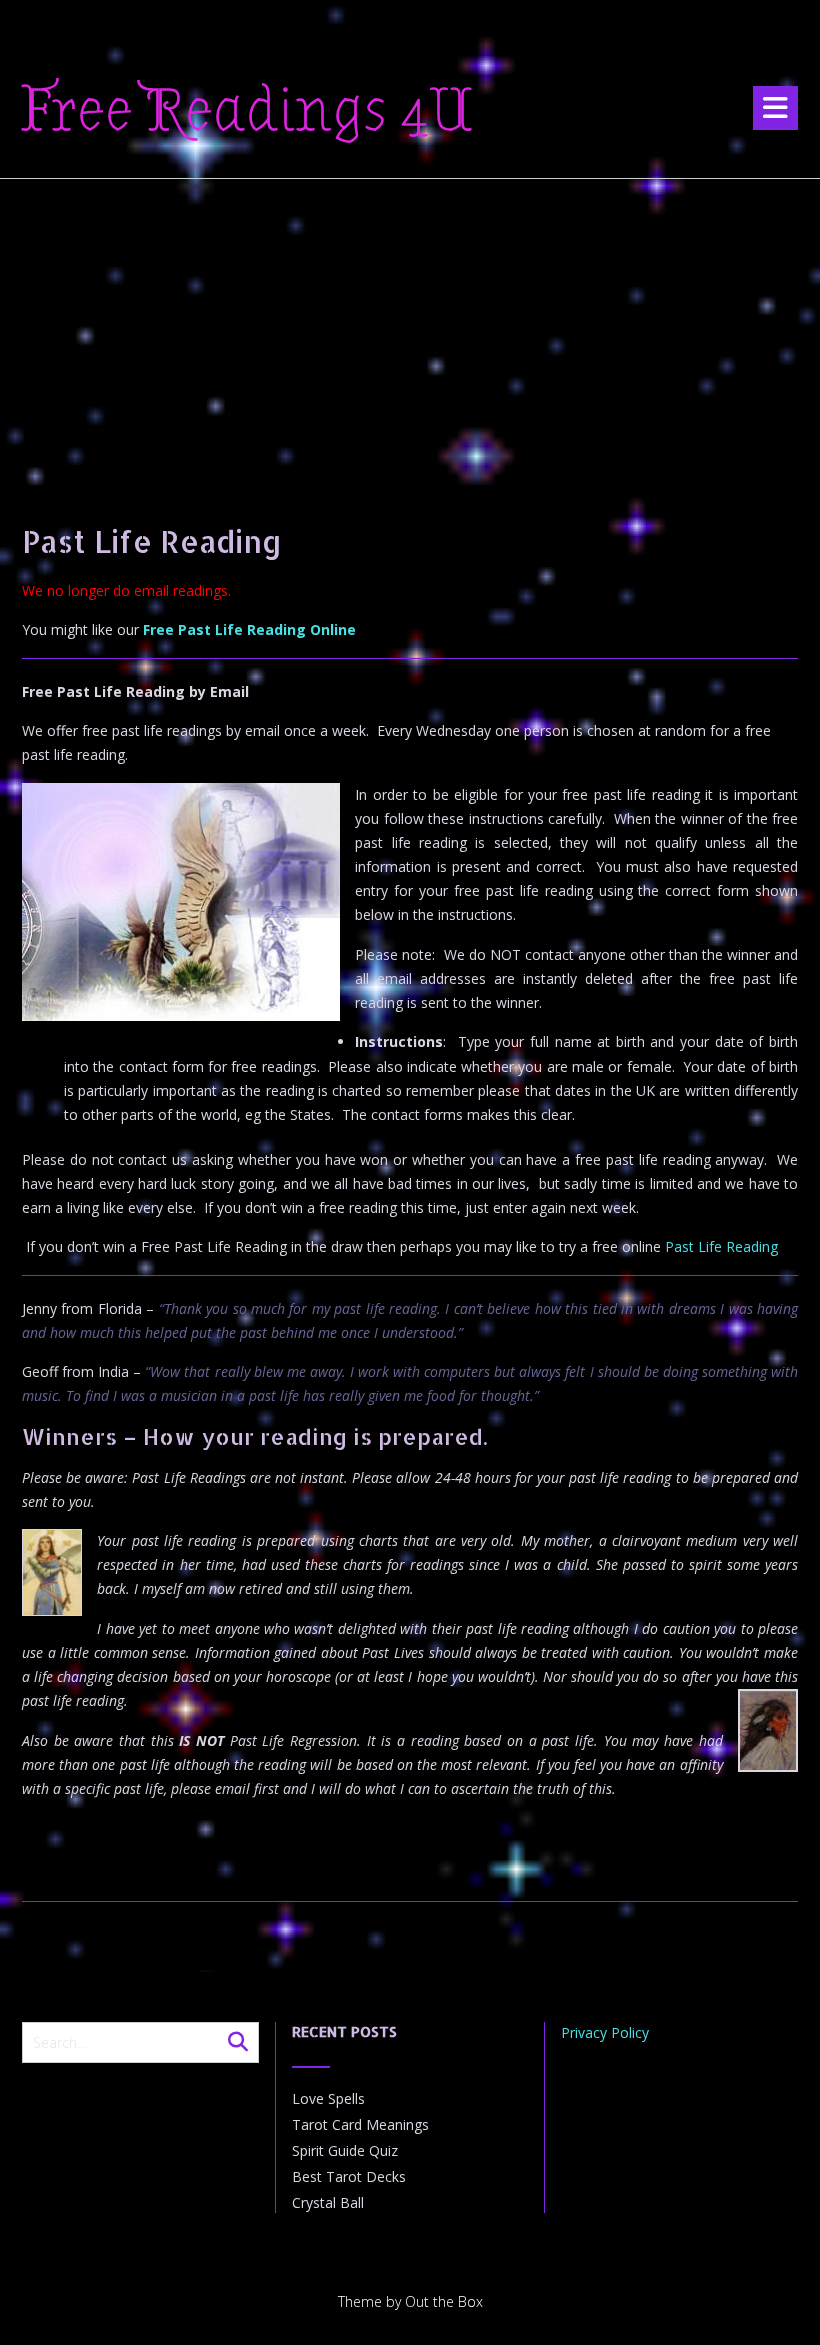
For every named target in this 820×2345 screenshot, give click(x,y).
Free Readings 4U (247, 111)
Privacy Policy (605, 2032)
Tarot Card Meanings (360, 2124)
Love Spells (328, 2098)
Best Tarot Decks (349, 2176)
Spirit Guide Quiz (345, 2150)
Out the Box (444, 2301)
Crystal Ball (328, 2202)
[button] (775, 108)
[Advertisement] (410, 329)
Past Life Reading (721, 1246)
